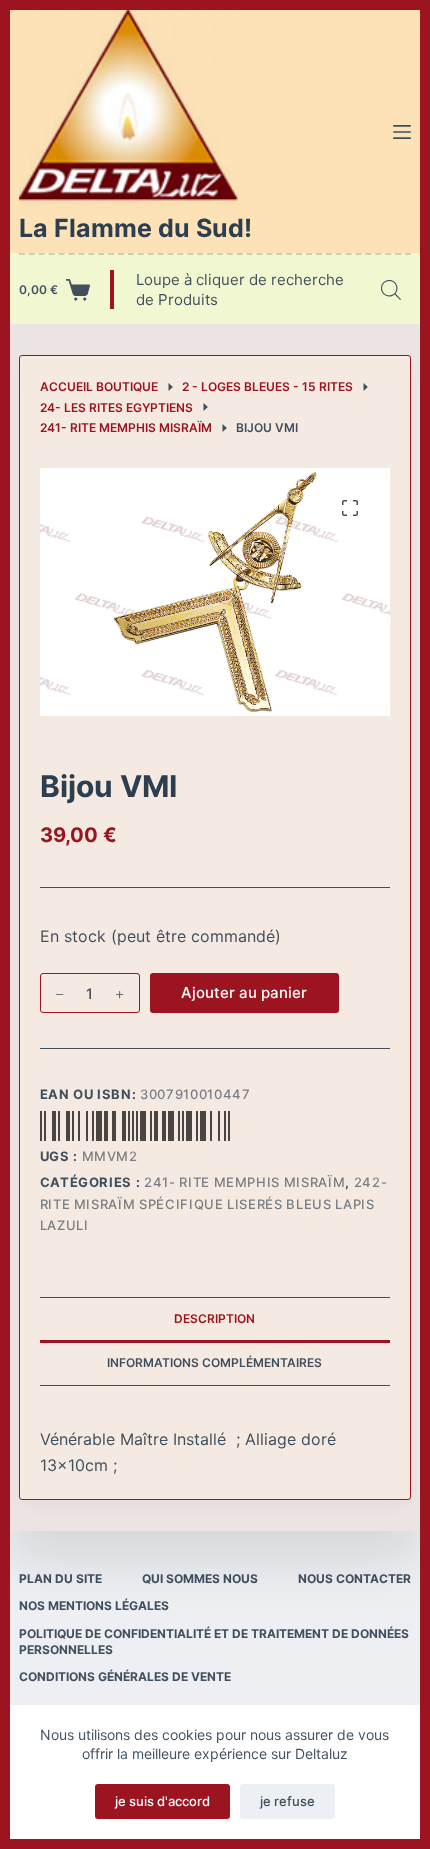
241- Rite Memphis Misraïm (244, 1182)
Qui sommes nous (200, 1578)
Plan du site (60, 1578)
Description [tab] (214, 1318)
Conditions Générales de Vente (125, 1676)
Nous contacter (354, 1578)
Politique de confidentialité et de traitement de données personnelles (214, 1641)
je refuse (287, 1801)
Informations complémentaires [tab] (214, 1362)
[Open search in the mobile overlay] (391, 289)
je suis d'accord (162, 1801)
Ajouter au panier (244, 992)
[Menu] (402, 132)
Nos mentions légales (94, 1605)
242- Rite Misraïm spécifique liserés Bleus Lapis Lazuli (214, 1203)
